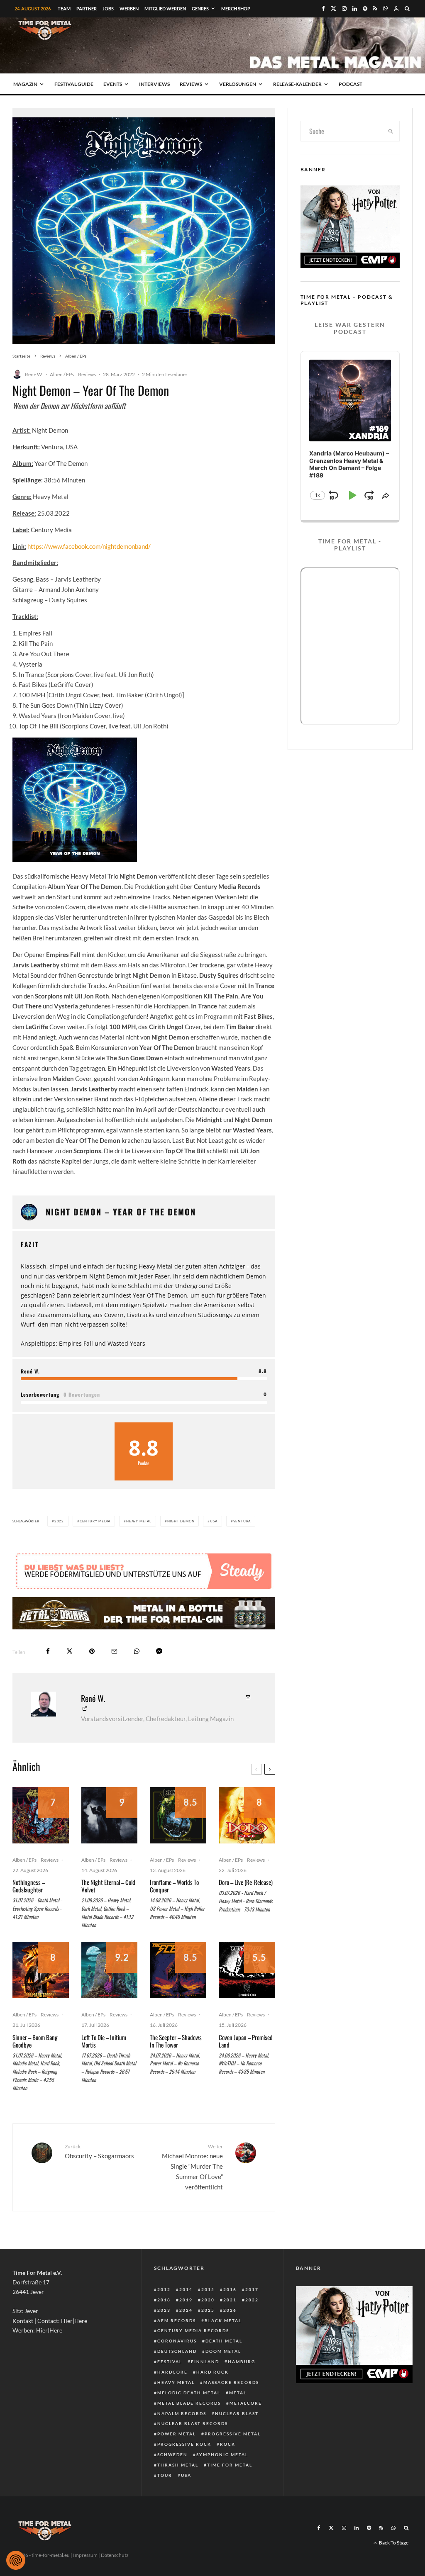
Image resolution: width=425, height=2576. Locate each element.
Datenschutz (115, 2555)
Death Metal (224, 2341)
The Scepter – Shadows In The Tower (176, 2041)
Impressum (85, 2555)
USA (214, 1521)
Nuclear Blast (237, 2413)
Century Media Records (193, 2330)
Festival (170, 2362)
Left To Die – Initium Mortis (104, 2041)
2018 (164, 2300)
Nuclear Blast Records (193, 2423)
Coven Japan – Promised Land (246, 2041)
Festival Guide (74, 84)
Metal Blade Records (189, 2403)
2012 (164, 2289)
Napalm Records (182, 2413)
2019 (186, 2300)
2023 (164, 2310)
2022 (59, 1521)
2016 (230, 2289)
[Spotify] (365, 9)
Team (64, 9)
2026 (230, 2310)
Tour (165, 2475)
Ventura (242, 1521)
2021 (230, 2300)
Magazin (25, 84)
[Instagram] (344, 9)
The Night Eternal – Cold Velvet (108, 1886)
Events (113, 84)
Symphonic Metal (222, 2454)
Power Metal (177, 2434)
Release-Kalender (297, 84)
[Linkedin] (355, 9)
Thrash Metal (178, 2465)
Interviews (154, 84)
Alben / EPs (62, 374)
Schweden (172, 2454)
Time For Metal (230, 2465)
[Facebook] (323, 9)
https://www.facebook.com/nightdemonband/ (89, 546)
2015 (208, 2289)
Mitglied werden (165, 9)
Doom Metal (223, 2351)
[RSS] (375, 9)
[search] (391, 131)
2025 (208, 2310)
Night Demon (181, 1521)
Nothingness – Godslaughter (29, 1886)
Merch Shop (236, 9)
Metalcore (246, 2403)
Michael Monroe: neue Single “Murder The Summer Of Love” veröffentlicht (192, 2167)
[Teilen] (48, 1651)
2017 (252, 2289)
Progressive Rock (184, 2444)
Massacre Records (231, 2382)
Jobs (108, 9)
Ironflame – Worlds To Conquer (174, 1886)
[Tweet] (70, 1651)
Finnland (205, 2362)
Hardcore (172, 2372)
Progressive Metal (233, 2434)
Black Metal (223, 2320)
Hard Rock (212, 2372)
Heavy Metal (139, 1521)
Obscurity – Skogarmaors (99, 2151)
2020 (208, 2300)
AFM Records (177, 2320)
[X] (333, 9)
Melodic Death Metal (189, 2393)
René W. (34, 374)
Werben (129, 9)
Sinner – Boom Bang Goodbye (35, 2041)
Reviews (191, 84)
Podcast (351, 84)
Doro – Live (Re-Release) (246, 1882)
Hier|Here (74, 2321)
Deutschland (177, 2351)
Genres (200, 9)
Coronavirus (177, 2341)
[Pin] (92, 1651)
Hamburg (242, 2362)
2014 (186, 2289)
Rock (228, 2444)
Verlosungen (238, 84)
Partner (87, 9)
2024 (186, 2310)
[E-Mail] (114, 1651)
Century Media (95, 1521)
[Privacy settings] (16, 2560)
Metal (238, 2393)
